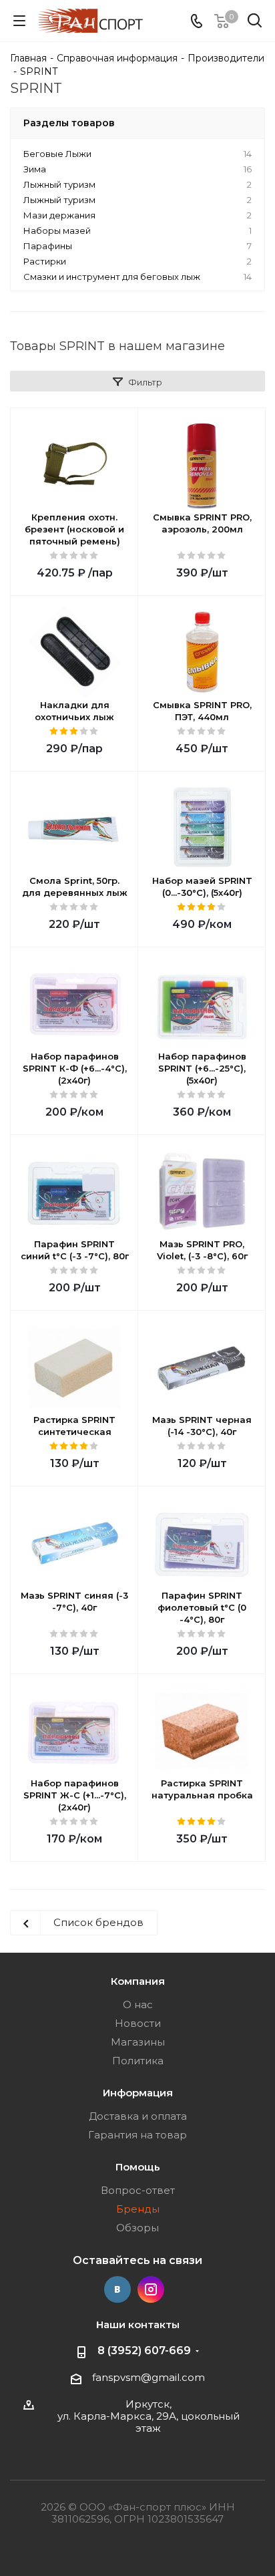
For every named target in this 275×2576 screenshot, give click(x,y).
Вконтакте (117, 2289)
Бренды (138, 2209)
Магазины (138, 2042)
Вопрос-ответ (138, 2190)
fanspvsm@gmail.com (149, 2377)
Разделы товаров (69, 123)
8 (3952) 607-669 (144, 2351)
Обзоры (137, 2228)
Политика (138, 2061)
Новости (138, 2023)
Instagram (151, 2289)
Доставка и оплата (138, 2116)
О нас (138, 2004)
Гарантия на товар (137, 2135)
